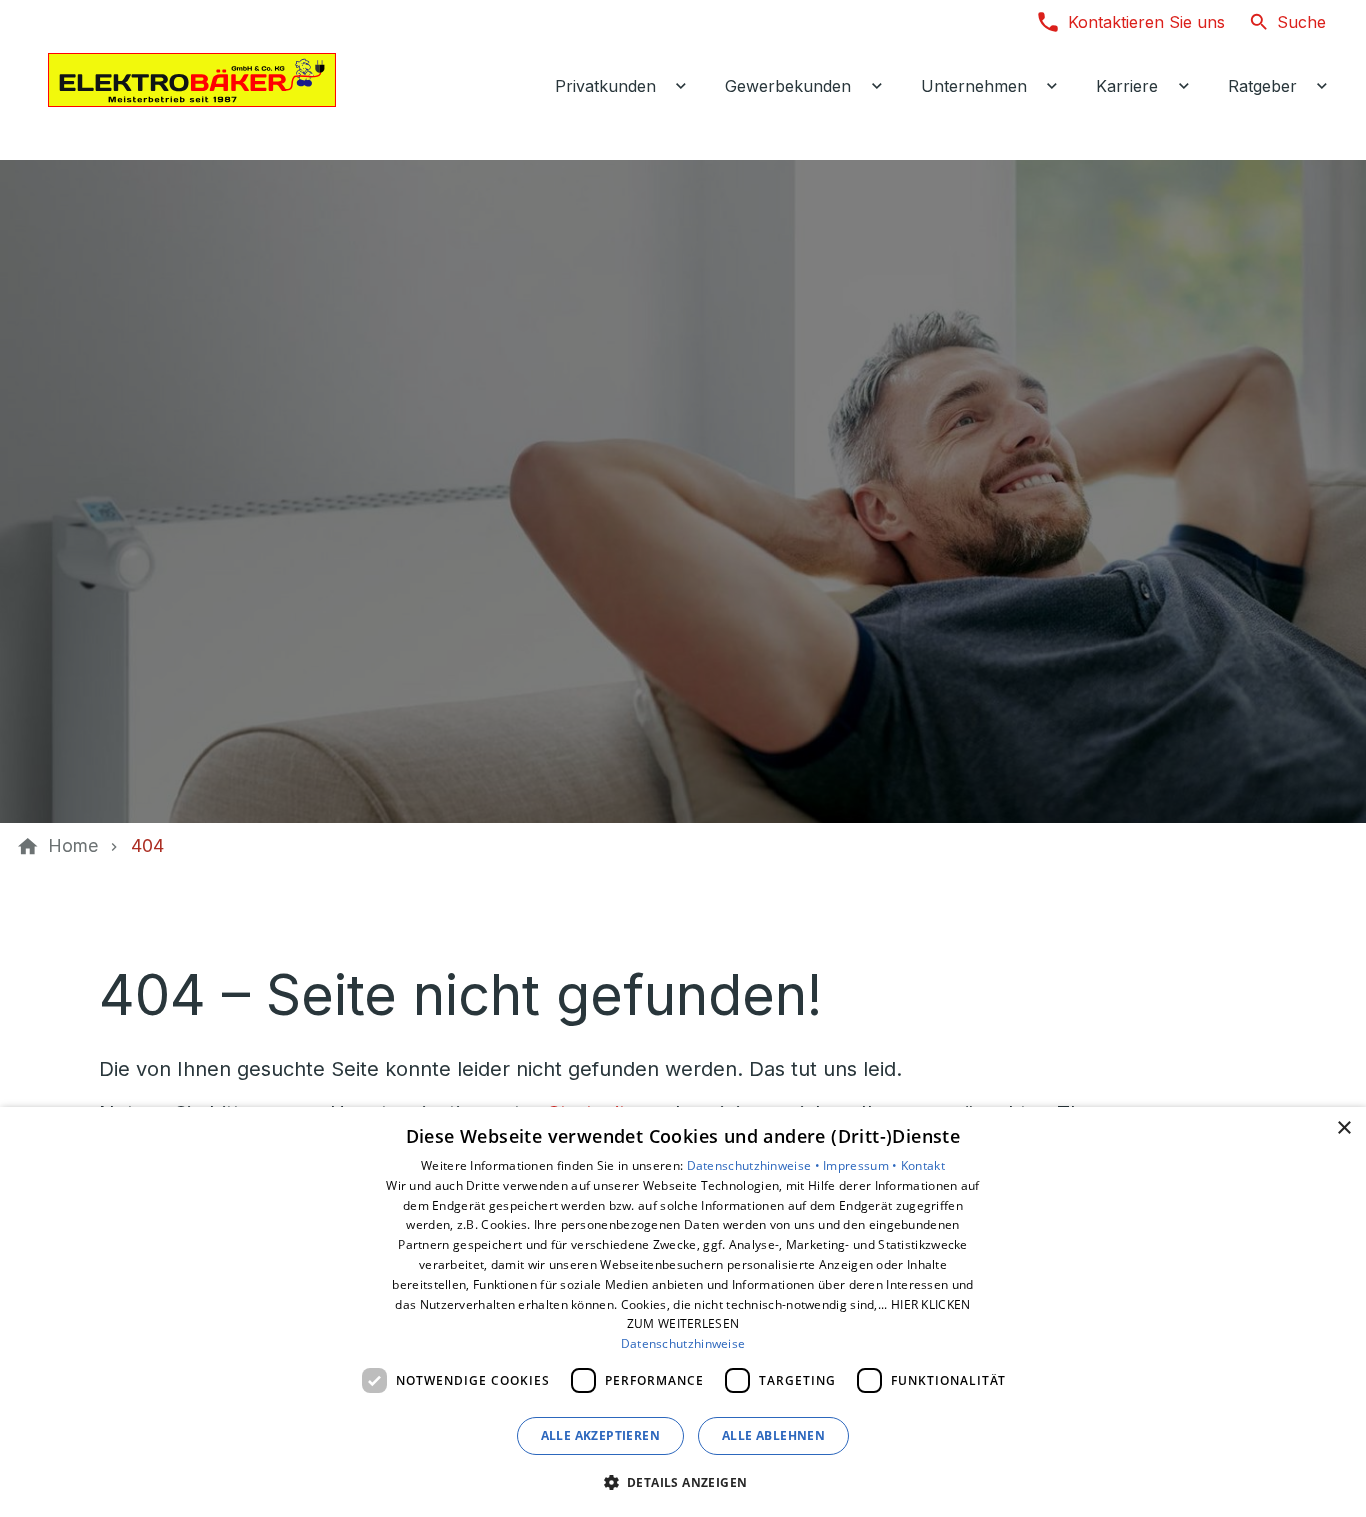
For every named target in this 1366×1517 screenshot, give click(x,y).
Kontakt (923, 1165)
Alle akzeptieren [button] (600, 1435)
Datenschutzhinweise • (755, 1165)
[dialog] (683, 1312)
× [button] (1343, 1128)
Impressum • (862, 1165)
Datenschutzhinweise (683, 1343)
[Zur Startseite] (192, 80)
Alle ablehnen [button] (773, 1435)
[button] (683, 1481)
